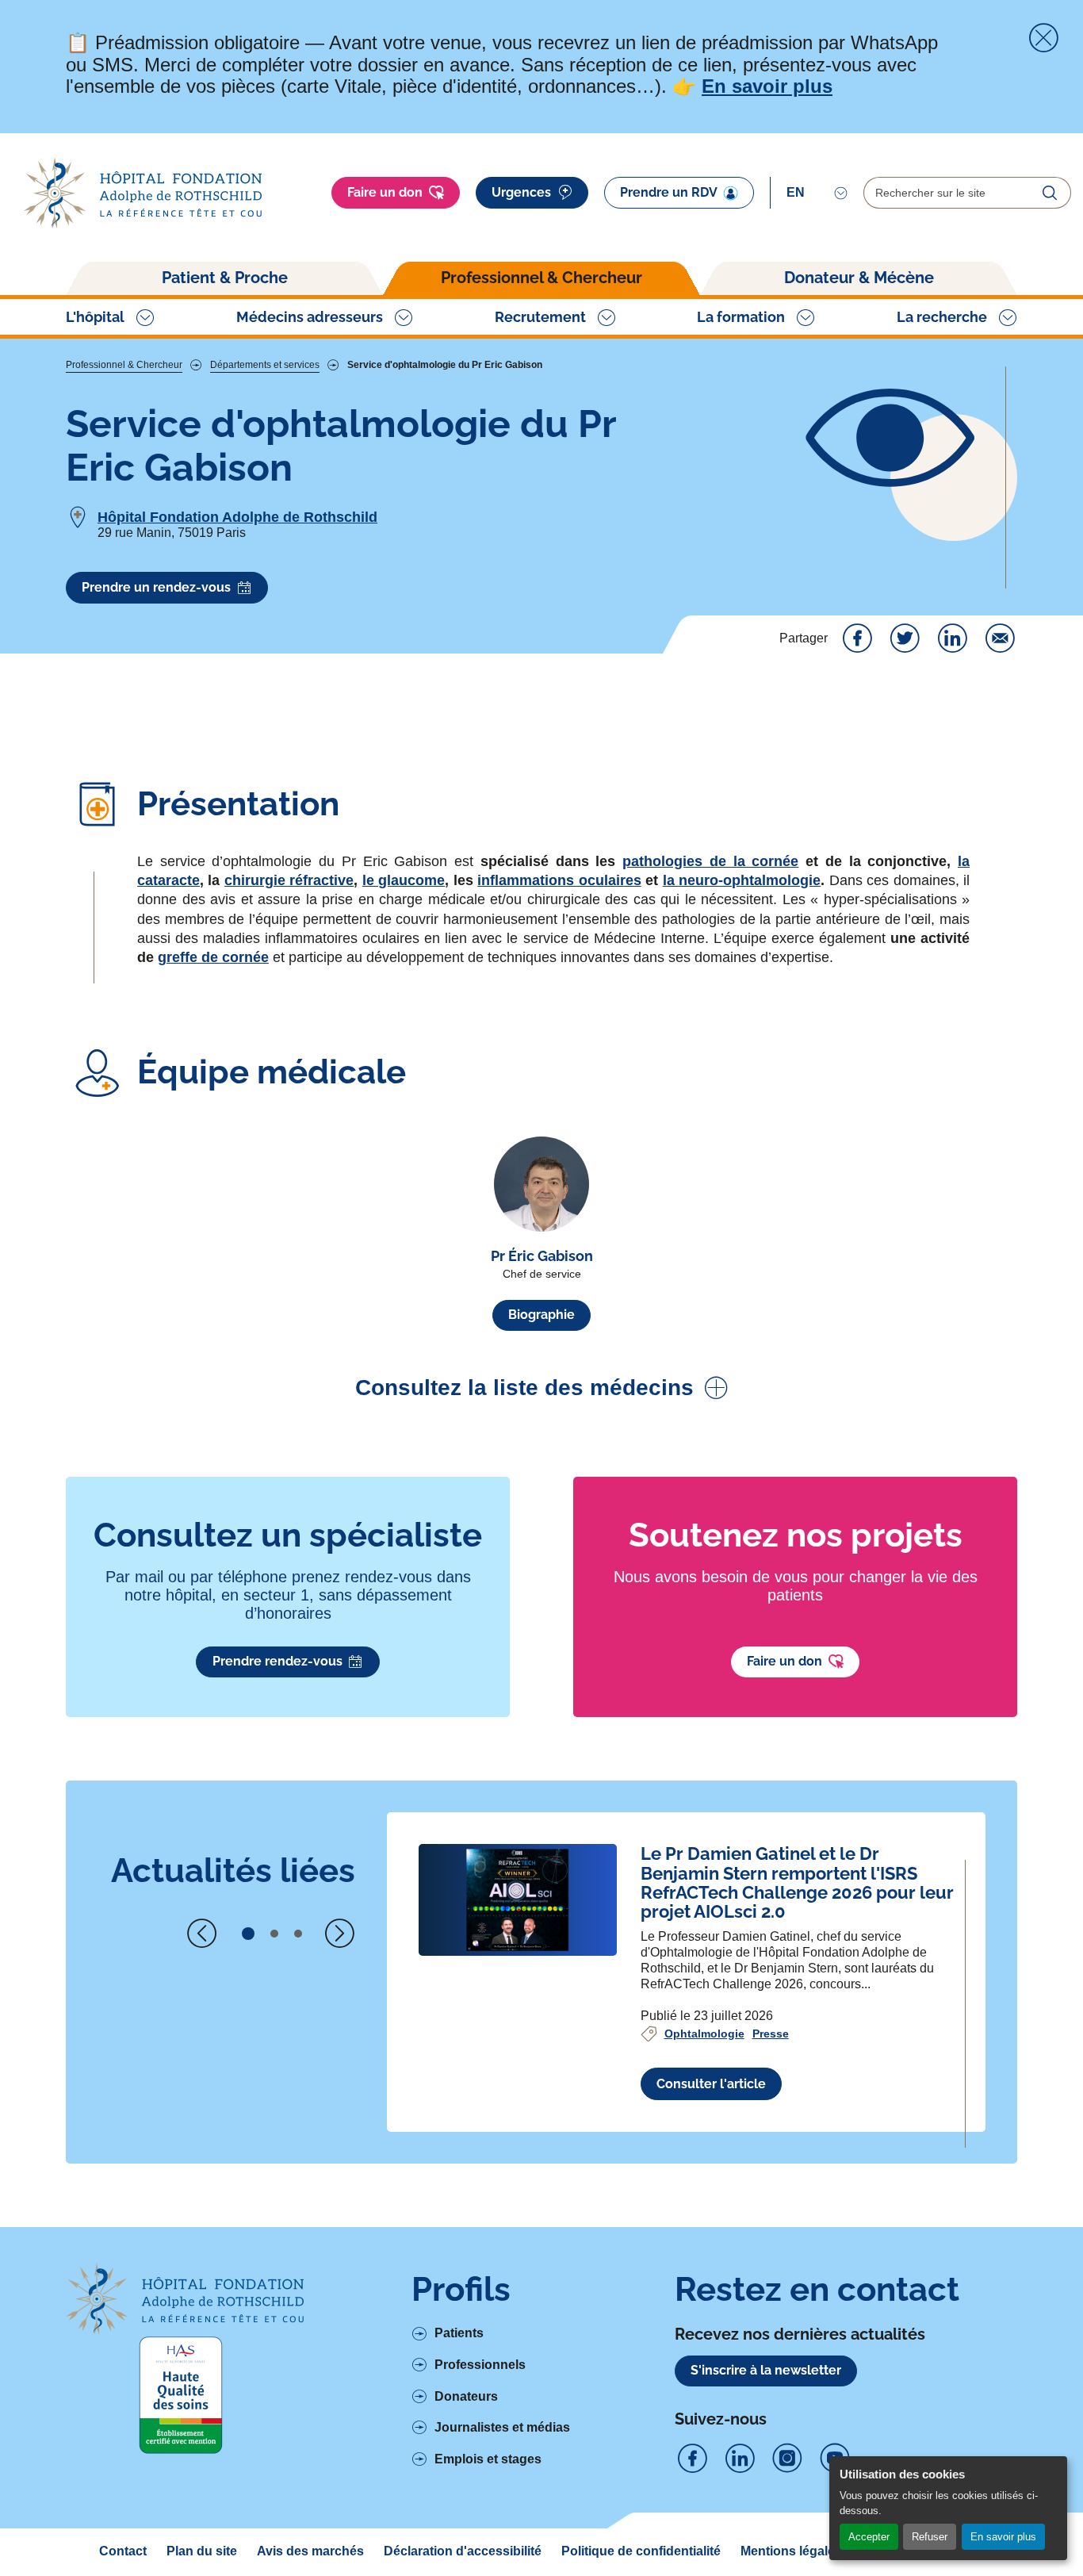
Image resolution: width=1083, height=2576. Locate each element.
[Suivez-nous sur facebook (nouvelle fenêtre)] (692, 2459)
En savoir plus (1003, 2537)
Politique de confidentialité (641, 2551)
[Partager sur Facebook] (857, 638)
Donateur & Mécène (859, 278)
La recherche (942, 317)
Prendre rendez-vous (277, 1661)
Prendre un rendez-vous (156, 587)
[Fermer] (1043, 38)
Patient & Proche (225, 278)
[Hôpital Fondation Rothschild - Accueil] (143, 193)
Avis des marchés (310, 2551)
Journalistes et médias (502, 2427)
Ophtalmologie (704, 2034)
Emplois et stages (488, 2459)
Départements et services (265, 365)
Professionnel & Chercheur (541, 278)
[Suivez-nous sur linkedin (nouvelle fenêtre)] (740, 2459)
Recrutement (540, 317)
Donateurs (466, 2396)
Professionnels (480, 2365)
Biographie (541, 1315)
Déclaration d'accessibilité (463, 2551)
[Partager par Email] (1000, 638)
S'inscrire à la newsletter (766, 2370)
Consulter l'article (711, 2084)
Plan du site (202, 2551)
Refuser (930, 2537)
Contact (123, 2551)
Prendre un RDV (669, 192)
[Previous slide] (202, 1934)
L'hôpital (95, 317)
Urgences (521, 192)
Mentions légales (791, 2551)
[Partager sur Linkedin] (952, 638)
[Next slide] (339, 1934)
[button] (248, 1934)
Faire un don (385, 192)
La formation (741, 317)
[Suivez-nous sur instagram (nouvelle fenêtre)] (787, 2459)
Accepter (869, 2537)
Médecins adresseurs (310, 317)
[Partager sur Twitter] (905, 638)
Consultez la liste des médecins (524, 1388)
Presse (771, 2034)
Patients (459, 2333)
